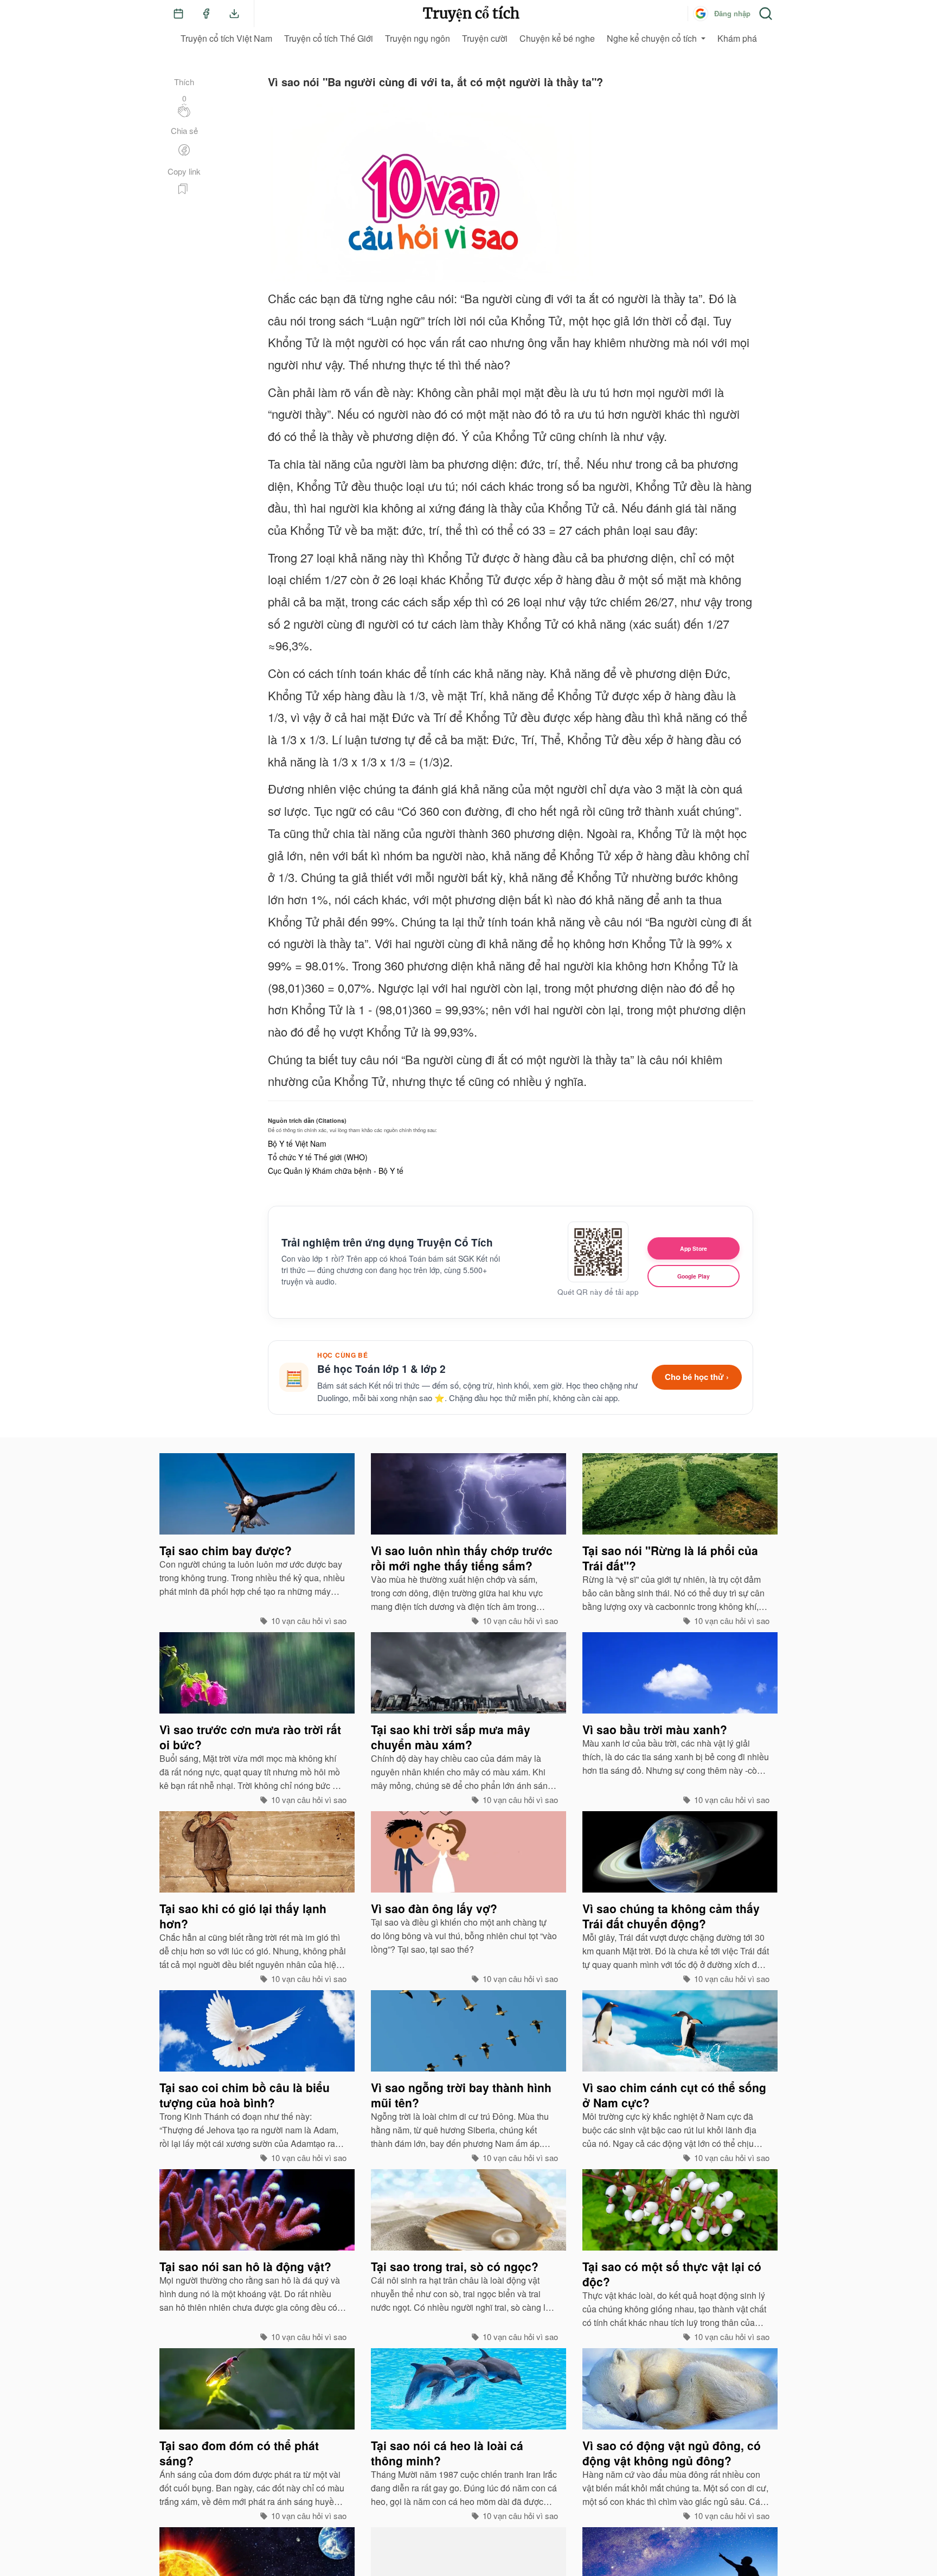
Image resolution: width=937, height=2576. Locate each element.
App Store (694, 1248)
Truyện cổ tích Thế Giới (329, 38)
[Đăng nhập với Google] (701, 14)
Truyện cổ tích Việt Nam (226, 38)
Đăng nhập (732, 13)
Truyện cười (485, 38)
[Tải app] (234, 14)
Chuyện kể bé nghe (557, 38)
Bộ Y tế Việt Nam (297, 1143)
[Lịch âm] (178, 14)
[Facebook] (206, 14)
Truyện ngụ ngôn (418, 38)
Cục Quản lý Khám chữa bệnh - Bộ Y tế (336, 1171)
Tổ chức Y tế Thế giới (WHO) (318, 1157)
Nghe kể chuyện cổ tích (652, 38)
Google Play (694, 1276)
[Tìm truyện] (766, 14)
